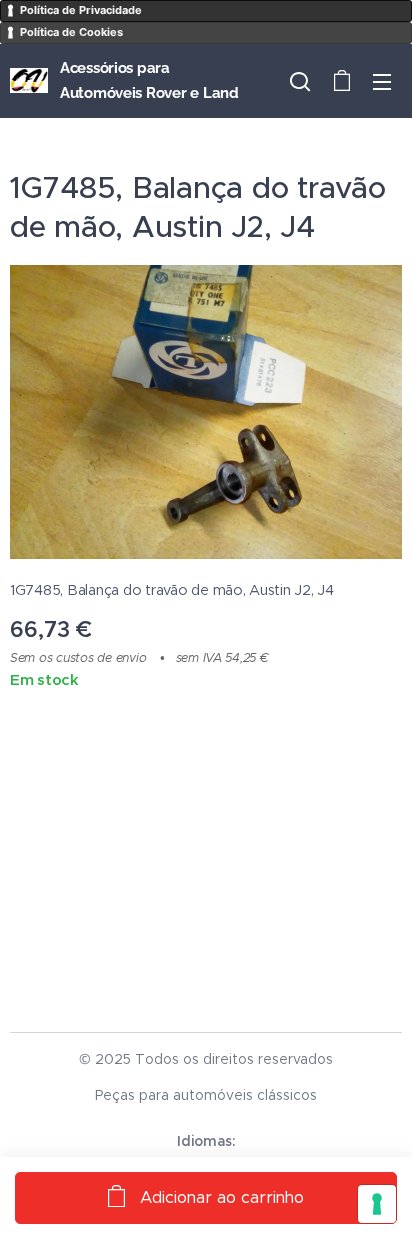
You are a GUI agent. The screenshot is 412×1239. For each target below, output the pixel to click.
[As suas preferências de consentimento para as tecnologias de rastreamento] (377, 1204)
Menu (382, 81)
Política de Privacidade (81, 10)
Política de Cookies (71, 32)
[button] (300, 81)
